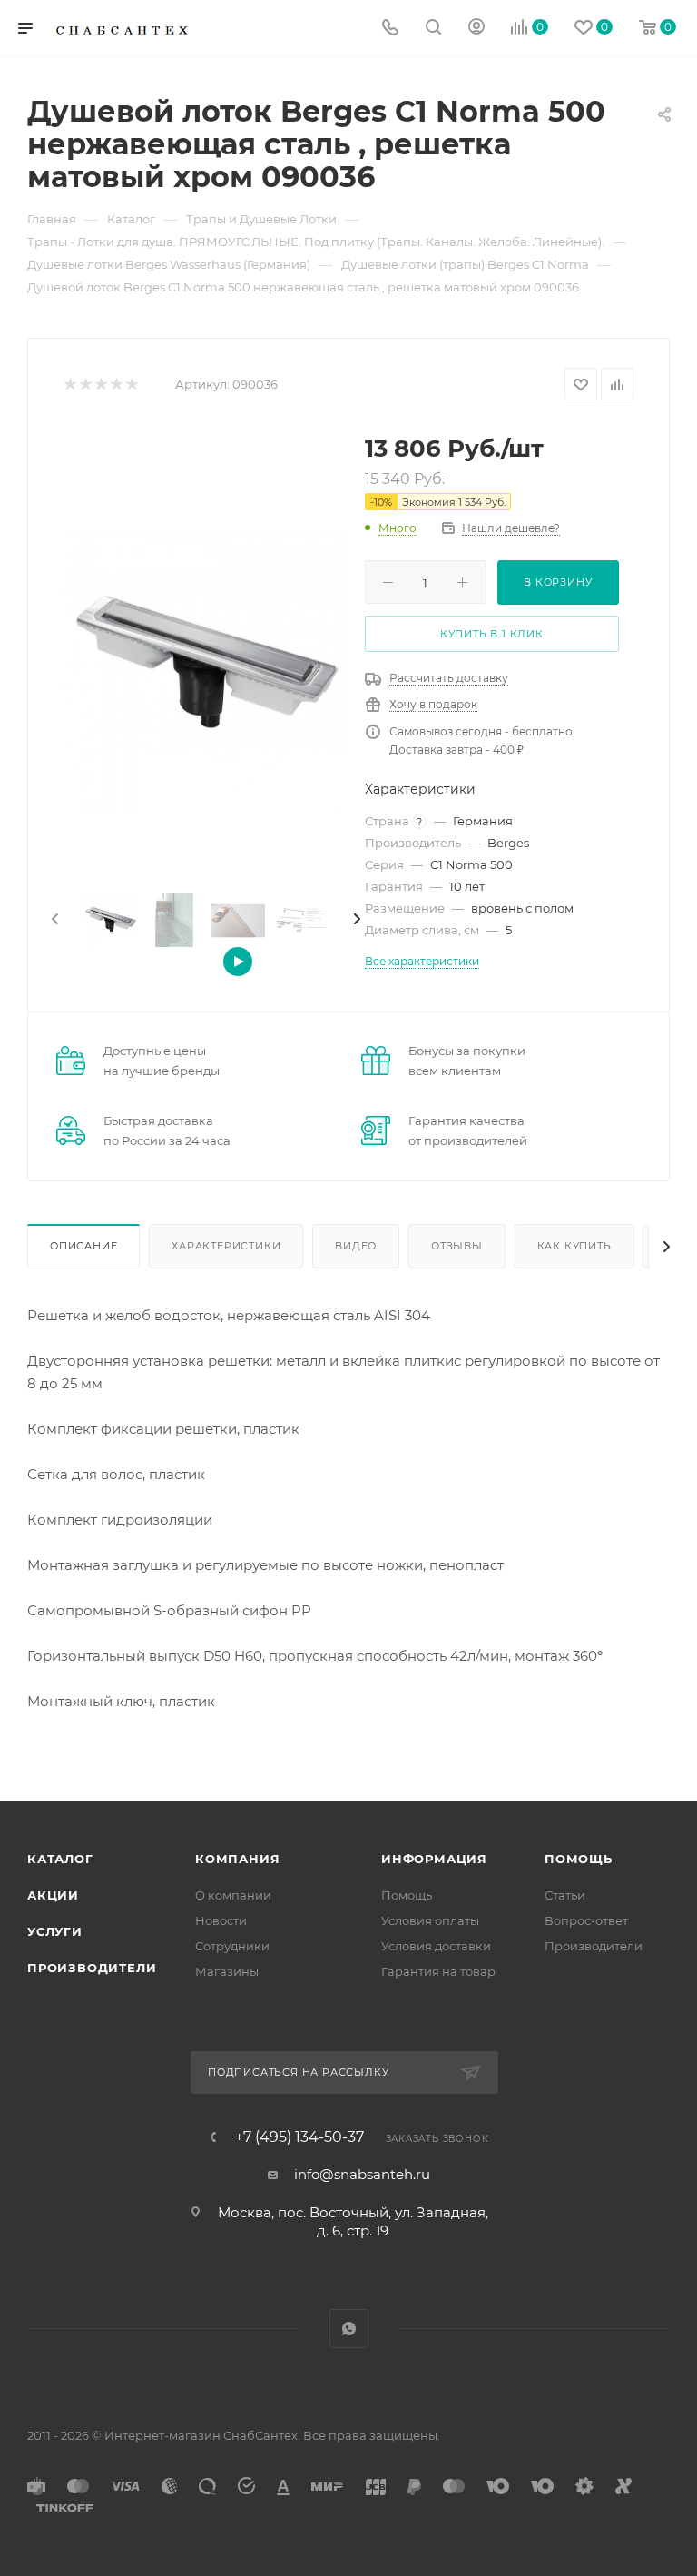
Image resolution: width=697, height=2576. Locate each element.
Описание (83, 1246)
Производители (92, 1968)
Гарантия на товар (438, 1971)
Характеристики (226, 1246)
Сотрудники (232, 1946)
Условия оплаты (430, 1920)
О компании (233, 1895)
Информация (434, 1859)
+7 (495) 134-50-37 (299, 2137)
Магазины (227, 1971)
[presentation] (54, 920)
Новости (221, 1920)
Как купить (574, 1246)
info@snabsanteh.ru (362, 2174)
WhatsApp (349, 2329)
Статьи (565, 1895)
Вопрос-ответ (586, 1920)
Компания (237, 1859)
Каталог (60, 1859)
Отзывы (457, 1246)
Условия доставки (436, 1946)
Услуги (55, 1931)
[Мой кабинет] (476, 29)
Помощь (407, 1895)
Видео (356, 1246)
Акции (53, 1895)
